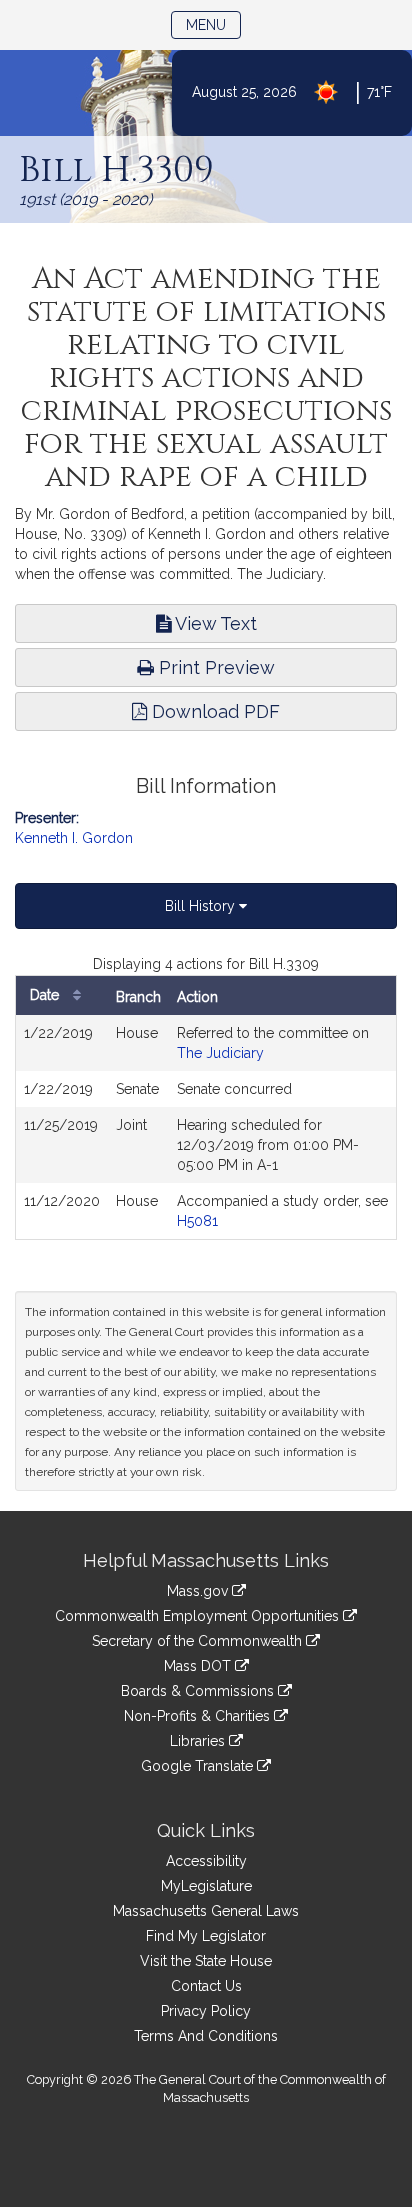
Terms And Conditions (206, 2036)
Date (46, 995)
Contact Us (206, 1986)
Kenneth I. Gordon (74, 838)
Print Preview (214, 667)
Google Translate (199, 1766)
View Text (214, 623)
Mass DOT (199, 1666)
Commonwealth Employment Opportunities (199, 1616)
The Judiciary (220, 1053)
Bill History (202, 906)
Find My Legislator (206, 1936)
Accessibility (206, 1861)
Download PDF (213, 711)
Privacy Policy (206, 2011)
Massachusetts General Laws (206, 1911)
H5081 (197, 1221)
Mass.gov (199, 1591)
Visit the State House (206, 1961)
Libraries (199, 1741)
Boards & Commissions (199, 1691)
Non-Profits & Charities (199, 1716)
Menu (213, 24)
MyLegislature (206, 1886)
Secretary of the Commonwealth (199, 1641)
